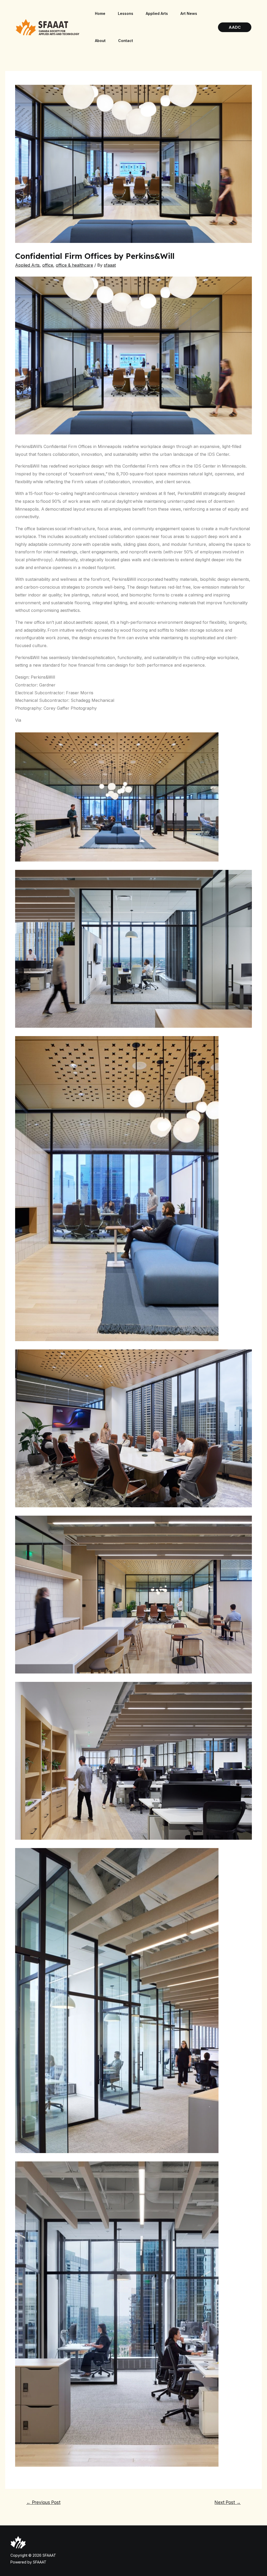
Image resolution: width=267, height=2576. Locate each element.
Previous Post (43, 2502)
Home (100, 13)
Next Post (228, 2502)
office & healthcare (74, 265)
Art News (189, 13)
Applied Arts (157, 13)
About (100, 41)
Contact (126, 41)
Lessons (126, 13)
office (48, 265)
